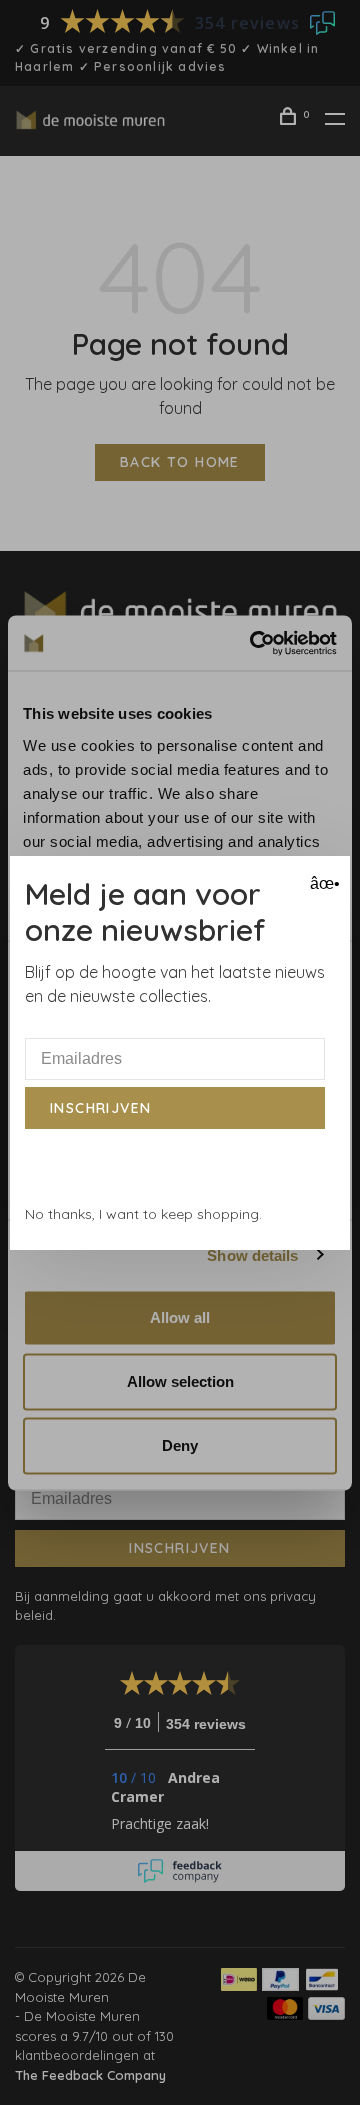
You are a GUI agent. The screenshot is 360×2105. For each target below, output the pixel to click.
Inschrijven (100, 1108)
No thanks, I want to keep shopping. (143, 1214)
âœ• (322, 883)
